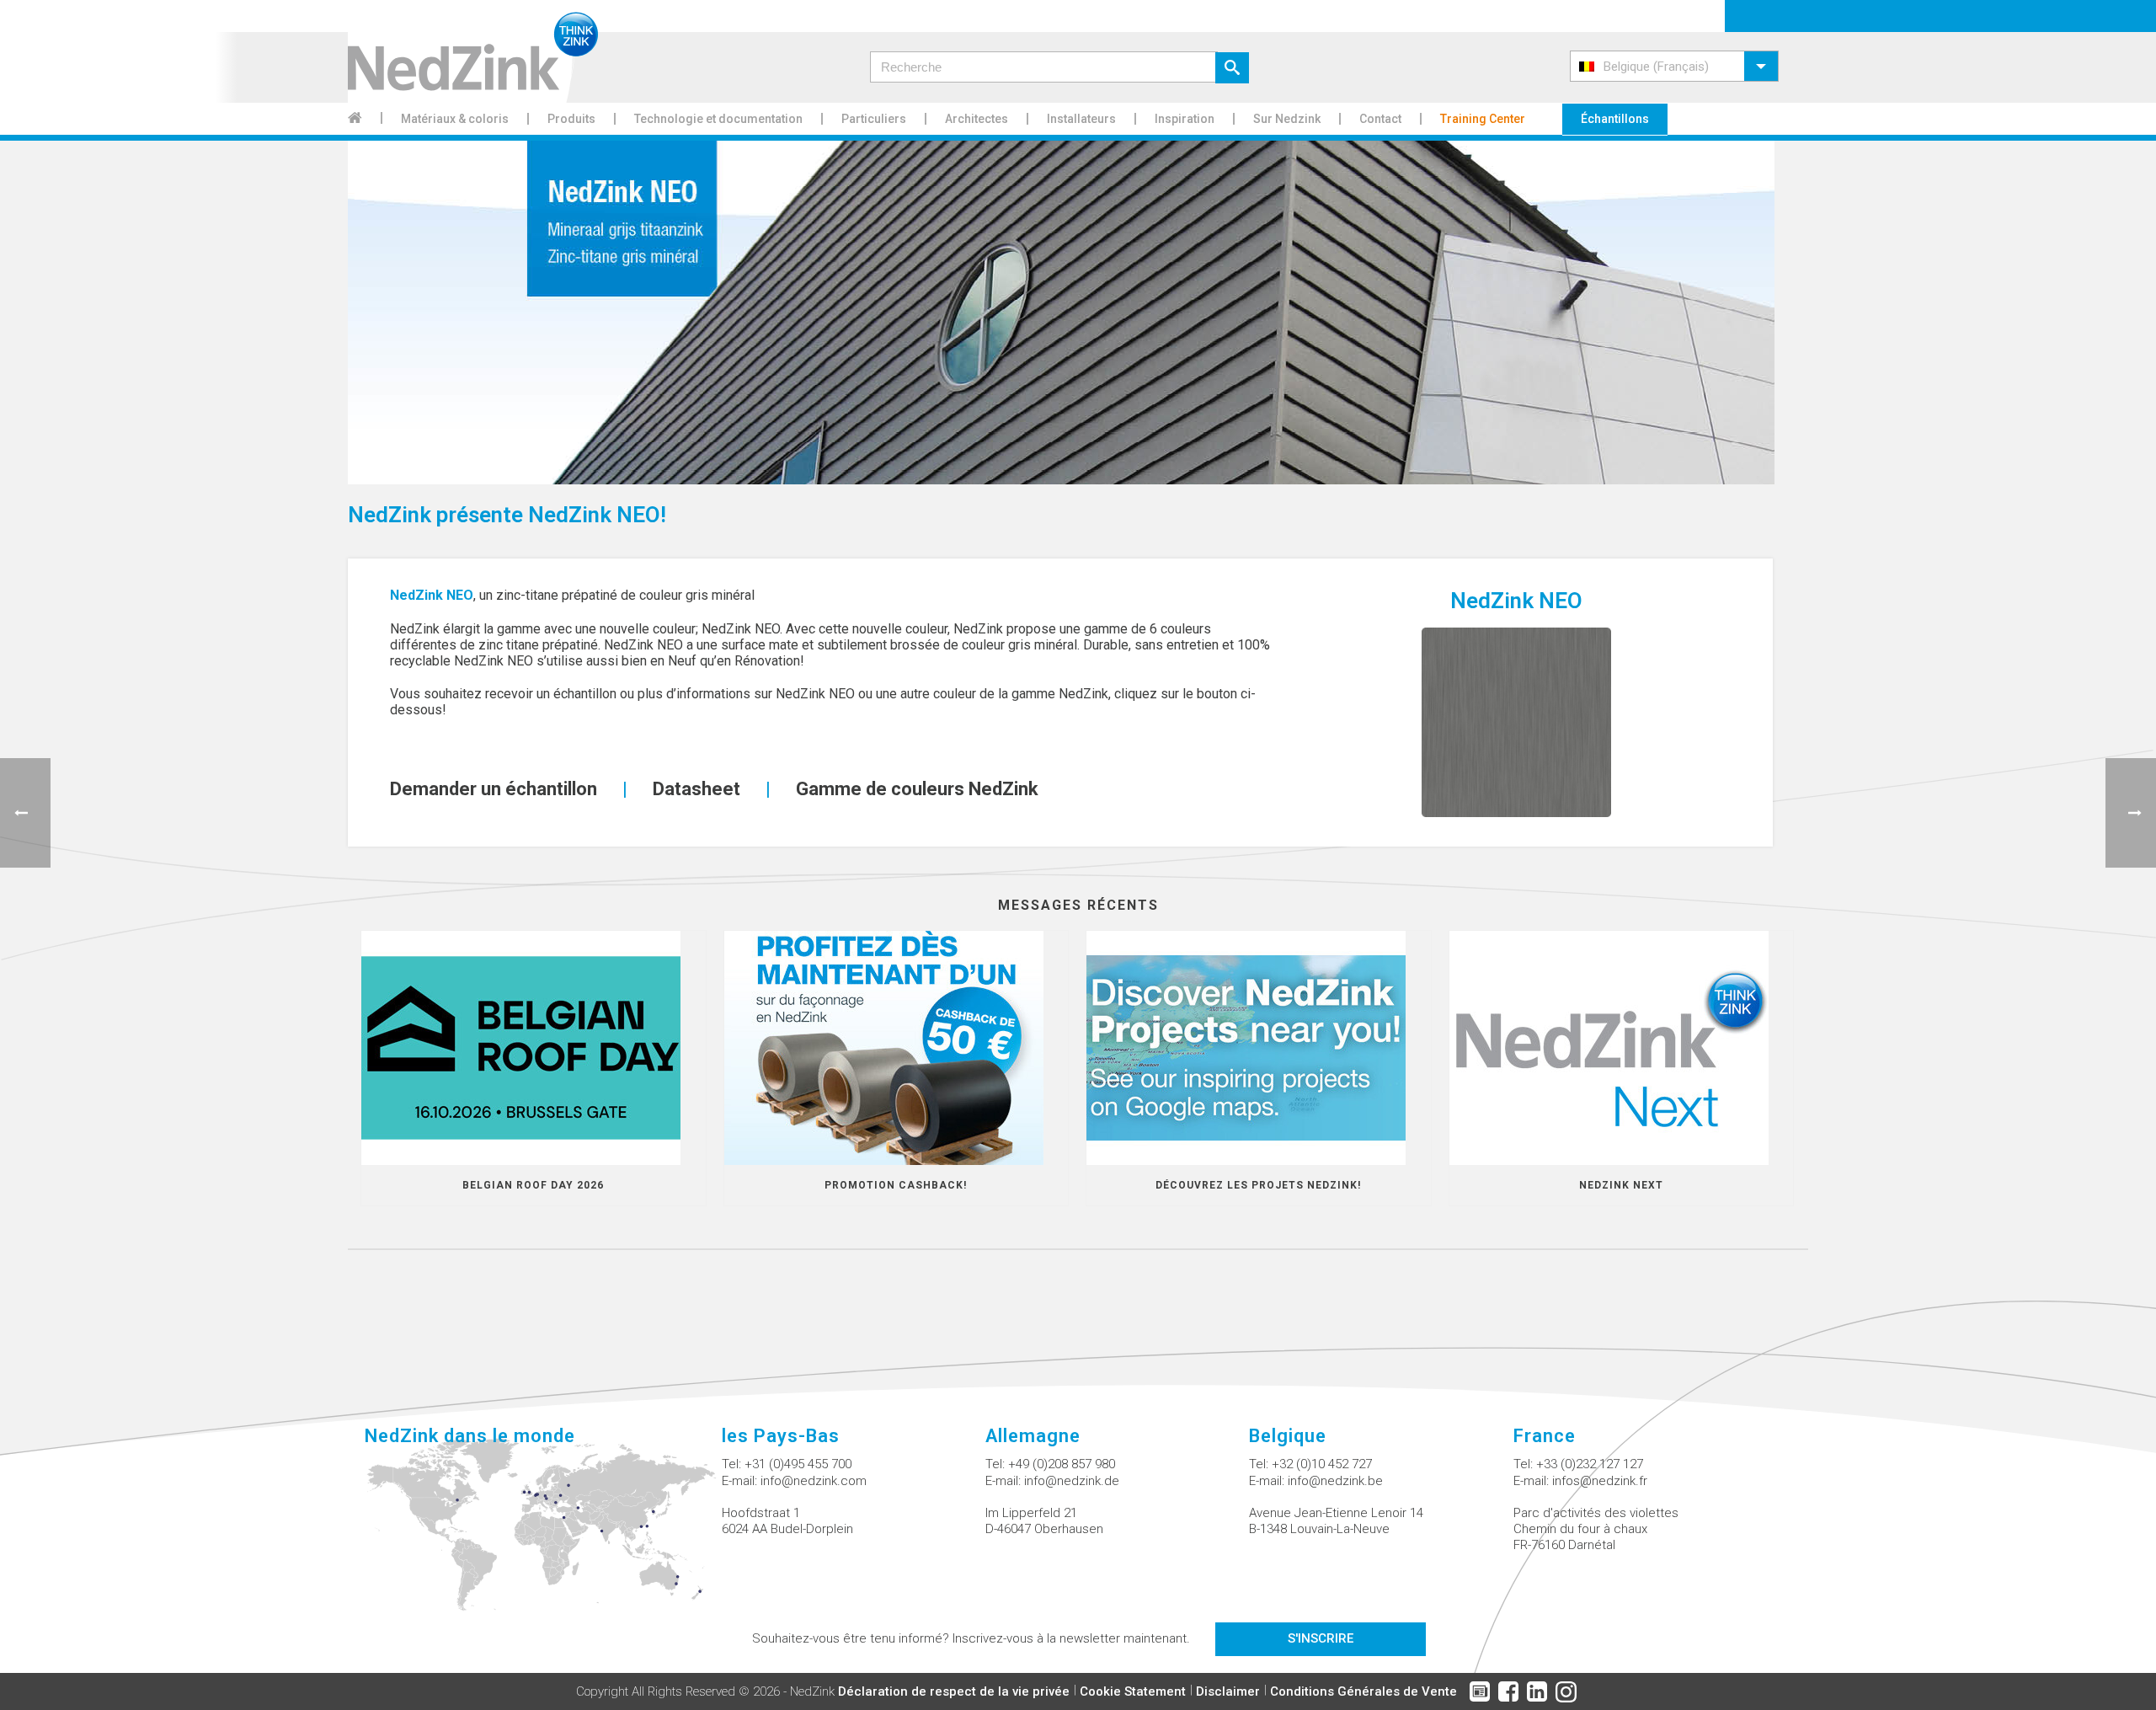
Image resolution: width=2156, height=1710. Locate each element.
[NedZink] (473, 51)
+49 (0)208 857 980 (1062, 1464)
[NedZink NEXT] (1622, 1048)
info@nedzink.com (814, 1481)
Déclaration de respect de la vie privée (954, 1691)
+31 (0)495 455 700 (798, 1464)
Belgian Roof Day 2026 (533, 1185)
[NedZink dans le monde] (543, 1535)
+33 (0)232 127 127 (1590, 1464)
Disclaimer (1228, 1691)
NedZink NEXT (1621, 1185)
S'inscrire (1321, 1638)
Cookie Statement (1133, 1691)
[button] (1674, 66)
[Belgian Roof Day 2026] (534, 1048)
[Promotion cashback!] (897, 1048)
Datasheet (696, 789)
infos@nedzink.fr (1600, 1481)
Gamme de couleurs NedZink (917, 789)
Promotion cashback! (896, 1185)
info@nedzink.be (1335, 1481)
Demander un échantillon (494, 789)
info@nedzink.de (1072, 1481)
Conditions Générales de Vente (1364, 1691)
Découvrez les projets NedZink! (1258, 1185)
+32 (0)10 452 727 (1322, 1464)
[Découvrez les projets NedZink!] (1259, 1048)
